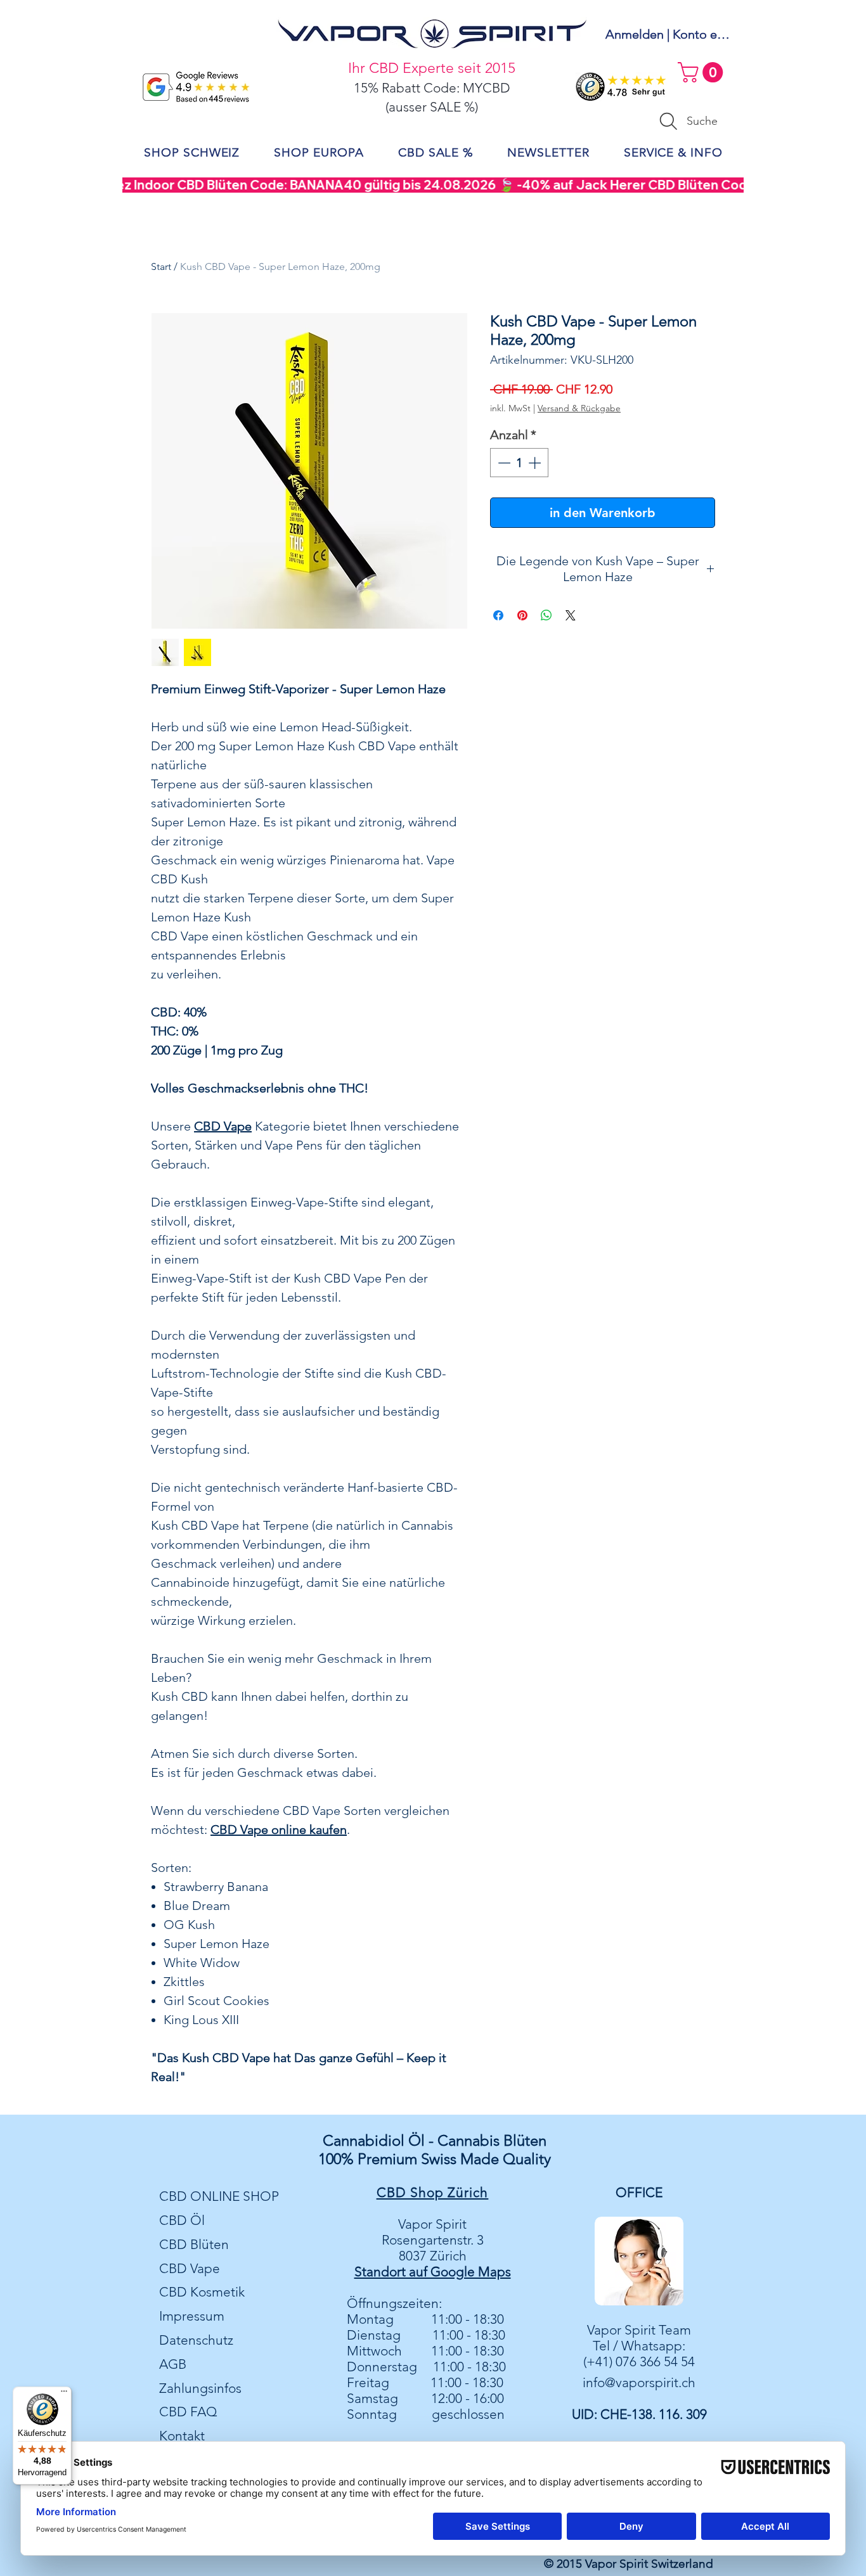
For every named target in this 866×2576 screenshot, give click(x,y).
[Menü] (64, 2394)
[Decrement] (503, 463)
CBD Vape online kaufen (279, 1829)
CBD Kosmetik (202, 2292)
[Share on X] (571, 615)
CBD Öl (182, 2220)
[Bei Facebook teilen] (498, 615)
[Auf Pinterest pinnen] (522, 615)
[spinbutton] (519, 463)
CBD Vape (190, 2268)
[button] (703, 72)
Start (161, 266)
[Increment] (536, 463)
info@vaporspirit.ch (639, 2382)
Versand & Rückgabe (579, 408)
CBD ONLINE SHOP (219, 2196)
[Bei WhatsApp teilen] (546, 615)
